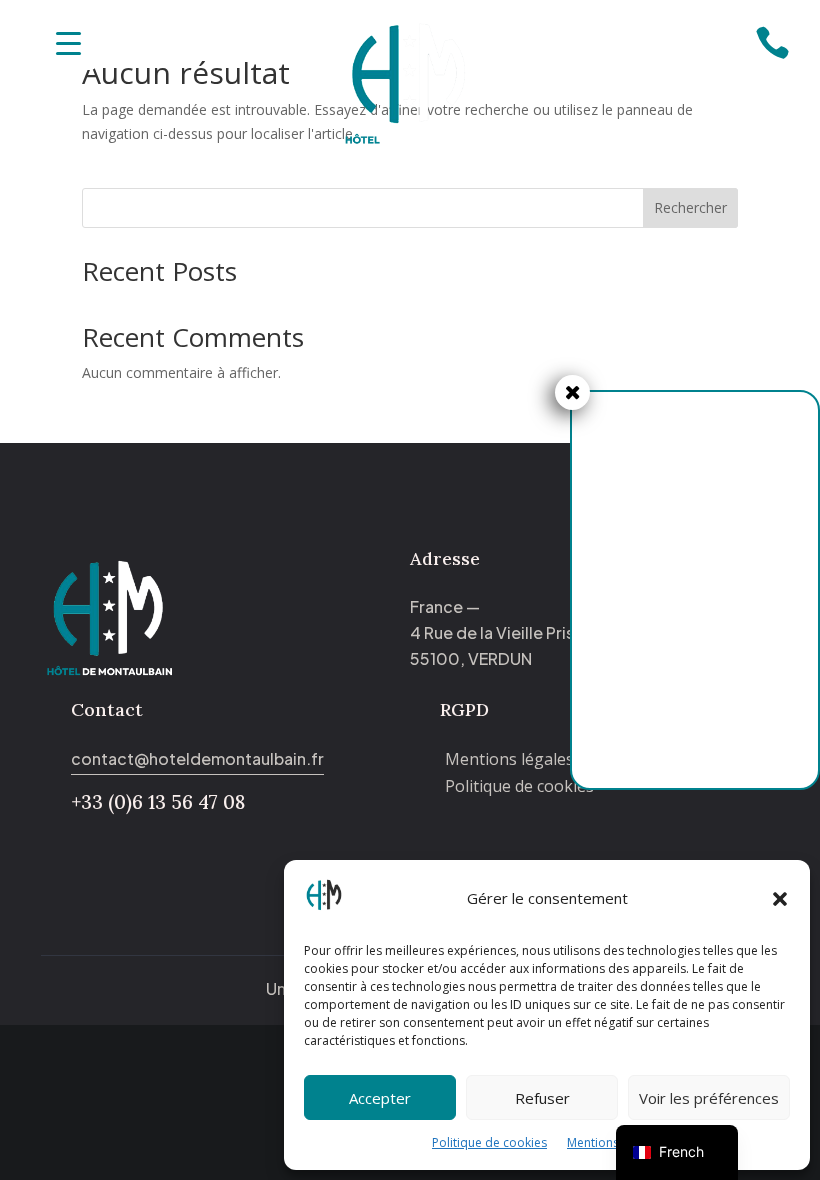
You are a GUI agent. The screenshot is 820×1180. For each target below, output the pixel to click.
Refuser (542, 1098)
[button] (780, 899)
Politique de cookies (489, 1142)
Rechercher (690, 207)
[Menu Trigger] (68, 42)
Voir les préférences (709, 1098)
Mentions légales (614, 1142)
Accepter (380, 1098)
